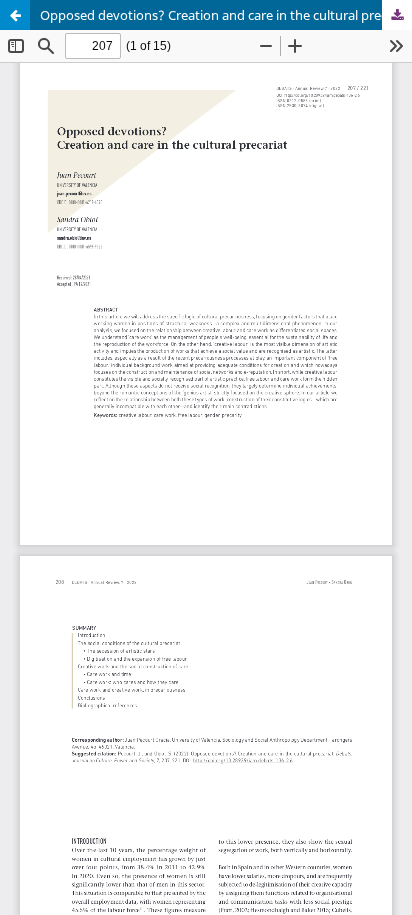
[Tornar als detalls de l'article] (15, 15)
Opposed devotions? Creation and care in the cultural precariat (226, 15)
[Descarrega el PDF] (397, 15)
